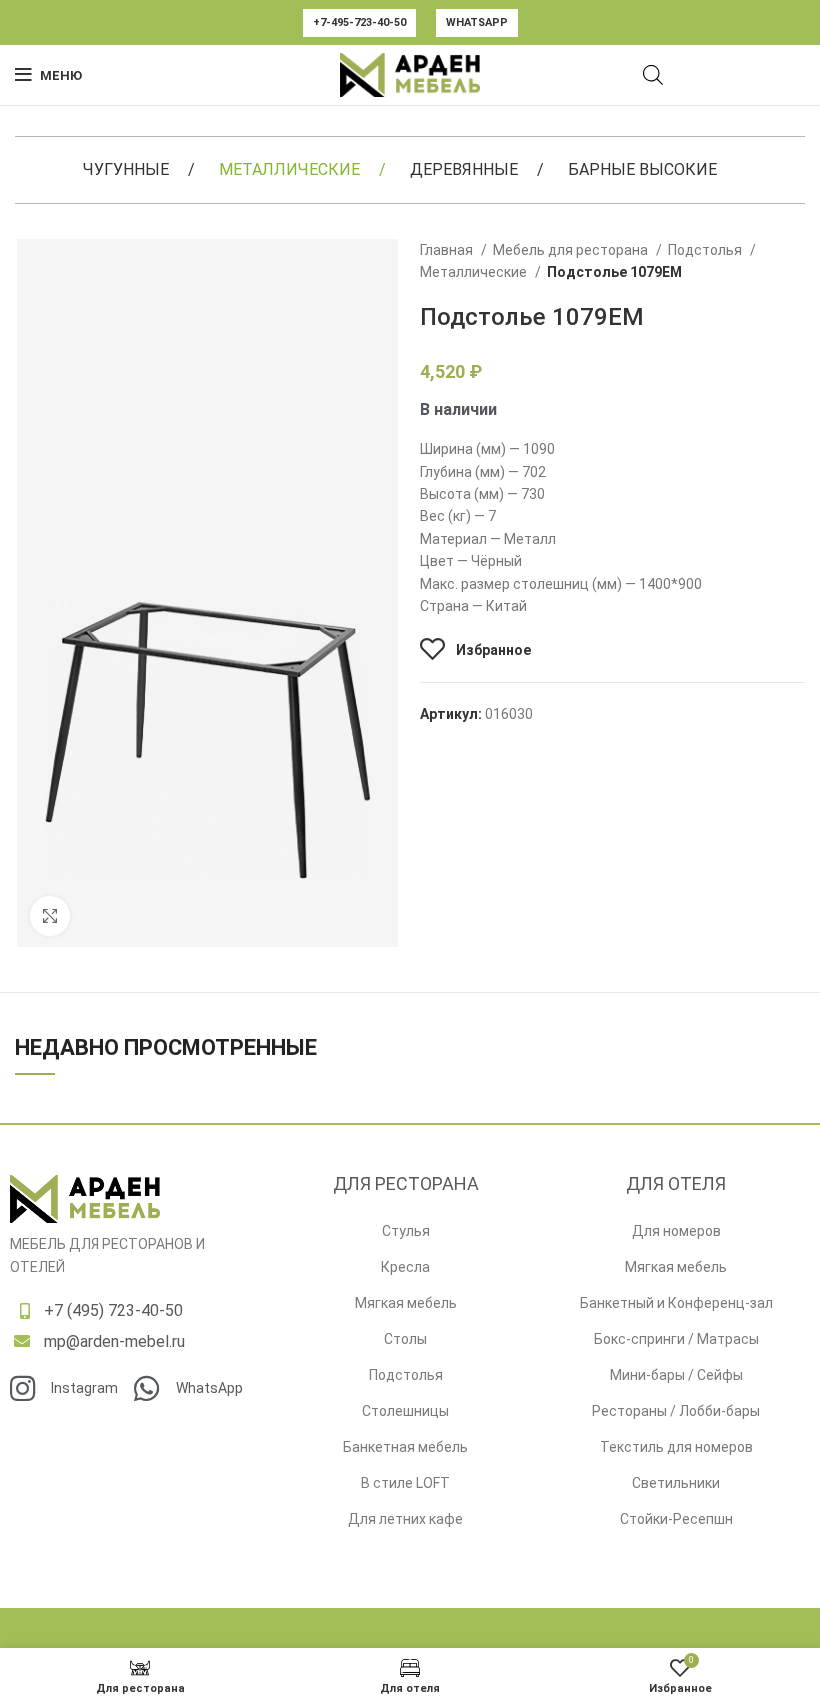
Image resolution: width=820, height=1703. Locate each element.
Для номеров (676, 1231)
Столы (405, 1339)
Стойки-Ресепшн (676, 1519)
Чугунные (126, 169)
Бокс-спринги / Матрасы (676, 1339)
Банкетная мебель (405, 1447)
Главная (448, 250)
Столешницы (405, 1411)
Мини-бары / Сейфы (676, 1375)
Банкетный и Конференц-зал (676, 1303)
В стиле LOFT (405, 1483)
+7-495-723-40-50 (359, 22)
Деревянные (464, 169)
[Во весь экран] (50, 916)
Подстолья (706, 250)
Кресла (405, 1267)
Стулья (406, 1231)
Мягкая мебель (406, 1303)
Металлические (289, 169)
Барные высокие (642, 169)
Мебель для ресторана (572, 250)
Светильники (676, 1483)
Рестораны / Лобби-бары (676, 1411)
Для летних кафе (405, 1519)
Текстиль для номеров (676, 1447)
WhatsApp (477, 22)
